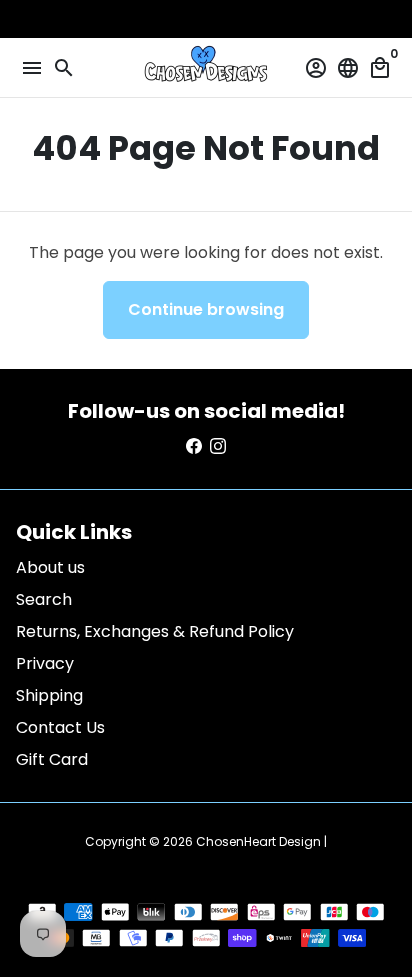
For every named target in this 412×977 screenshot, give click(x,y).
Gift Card (52, 759)
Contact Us (60, 727)
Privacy (45, 663)
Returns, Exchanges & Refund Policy (155, 631)
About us (50, 567)
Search (44, 599)
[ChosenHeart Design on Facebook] (194, 446)
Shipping (49, 695)
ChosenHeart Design (258, 841)
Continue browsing (206, 309)
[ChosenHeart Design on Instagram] (218, 446)
